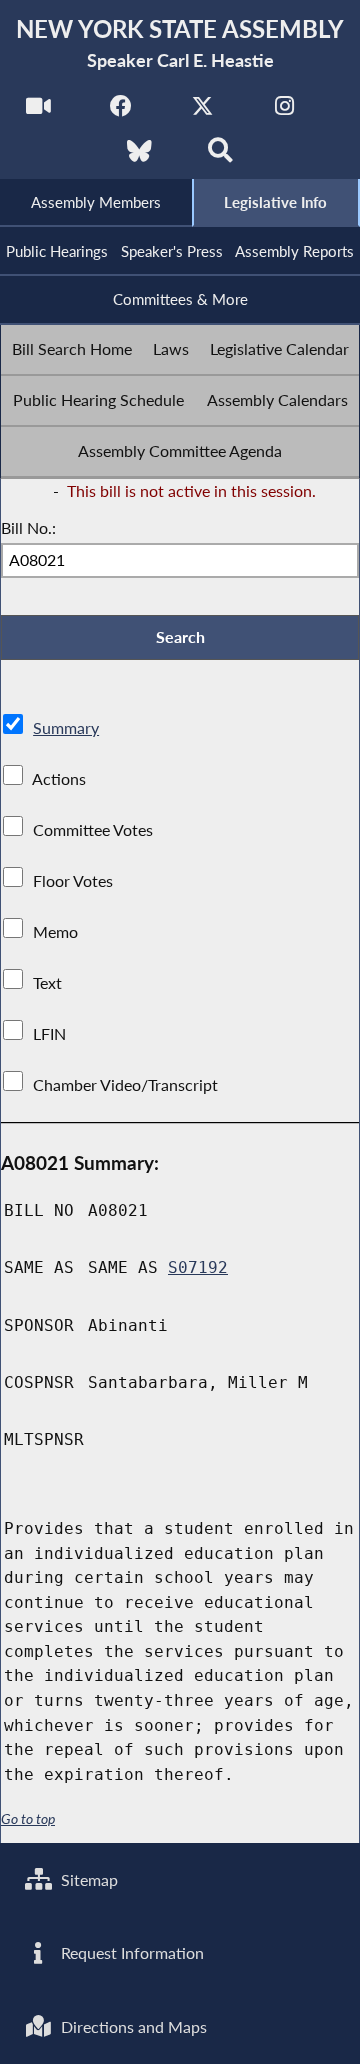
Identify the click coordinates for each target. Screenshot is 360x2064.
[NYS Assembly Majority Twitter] (202, 111)
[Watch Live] (38, 111)
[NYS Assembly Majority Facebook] (120, 111)
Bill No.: (28, 527)
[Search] (220, 156)
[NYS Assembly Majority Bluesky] (139, 156)
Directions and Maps (132, 2026)
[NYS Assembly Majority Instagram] (284, 111)
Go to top (28, 1819)
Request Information (130, 1952)
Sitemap (87, 1879)
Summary (66, 727)
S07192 (198, 1267)
